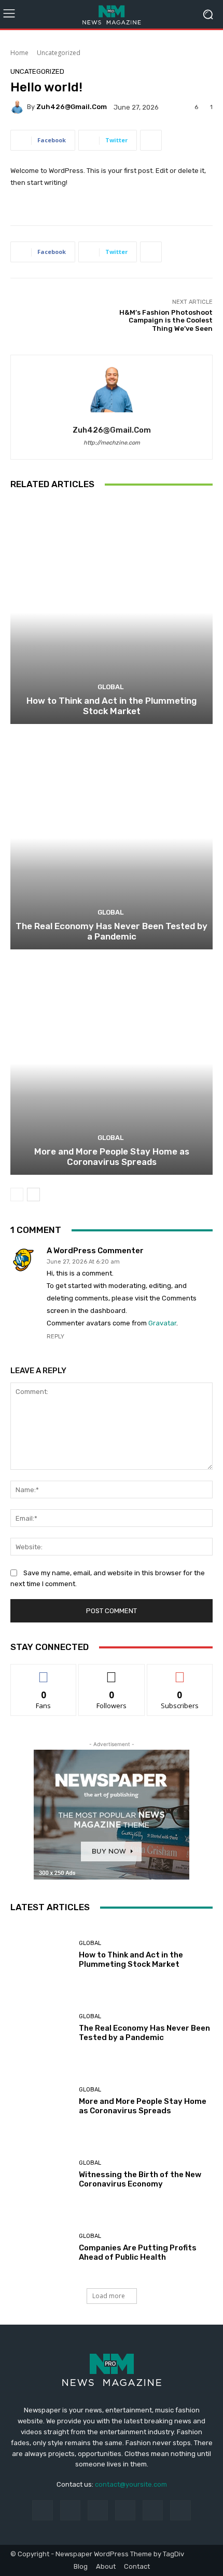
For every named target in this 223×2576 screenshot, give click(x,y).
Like (44, 1672)
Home (19, 53)
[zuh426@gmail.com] (19, 107)
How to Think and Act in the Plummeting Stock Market (112, 706)
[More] (151, 140)
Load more (109, 2296)
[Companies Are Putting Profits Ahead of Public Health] (41, 2248)
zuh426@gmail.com (72, 107)
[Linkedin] (98, 2510)
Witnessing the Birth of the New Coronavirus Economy (140, 2179)
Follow (112, 1672)
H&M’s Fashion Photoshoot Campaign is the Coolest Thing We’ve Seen (166, 320)
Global (110, 687)
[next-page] (33, 1195)
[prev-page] (17, 1195)
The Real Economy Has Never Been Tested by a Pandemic (112, 931)
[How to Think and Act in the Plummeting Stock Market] (112, 613)
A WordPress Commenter (95, 1251)
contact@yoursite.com (131, 2484)
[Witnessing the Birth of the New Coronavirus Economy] (41, 2174)
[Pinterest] (125, 2510)
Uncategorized (59, 53)
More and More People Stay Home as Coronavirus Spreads (112, 1157)
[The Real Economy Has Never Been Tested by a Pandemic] (112, 838)
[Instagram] (70, 2510)
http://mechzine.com (112, 443)
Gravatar (162, 1323)
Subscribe (180, 1672)
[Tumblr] (153, 2510)
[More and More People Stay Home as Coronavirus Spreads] (112, 1063)
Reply (55, 1337)
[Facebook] (42, 2510)
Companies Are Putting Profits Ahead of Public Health (138, 2252)
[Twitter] (180, 2510)
